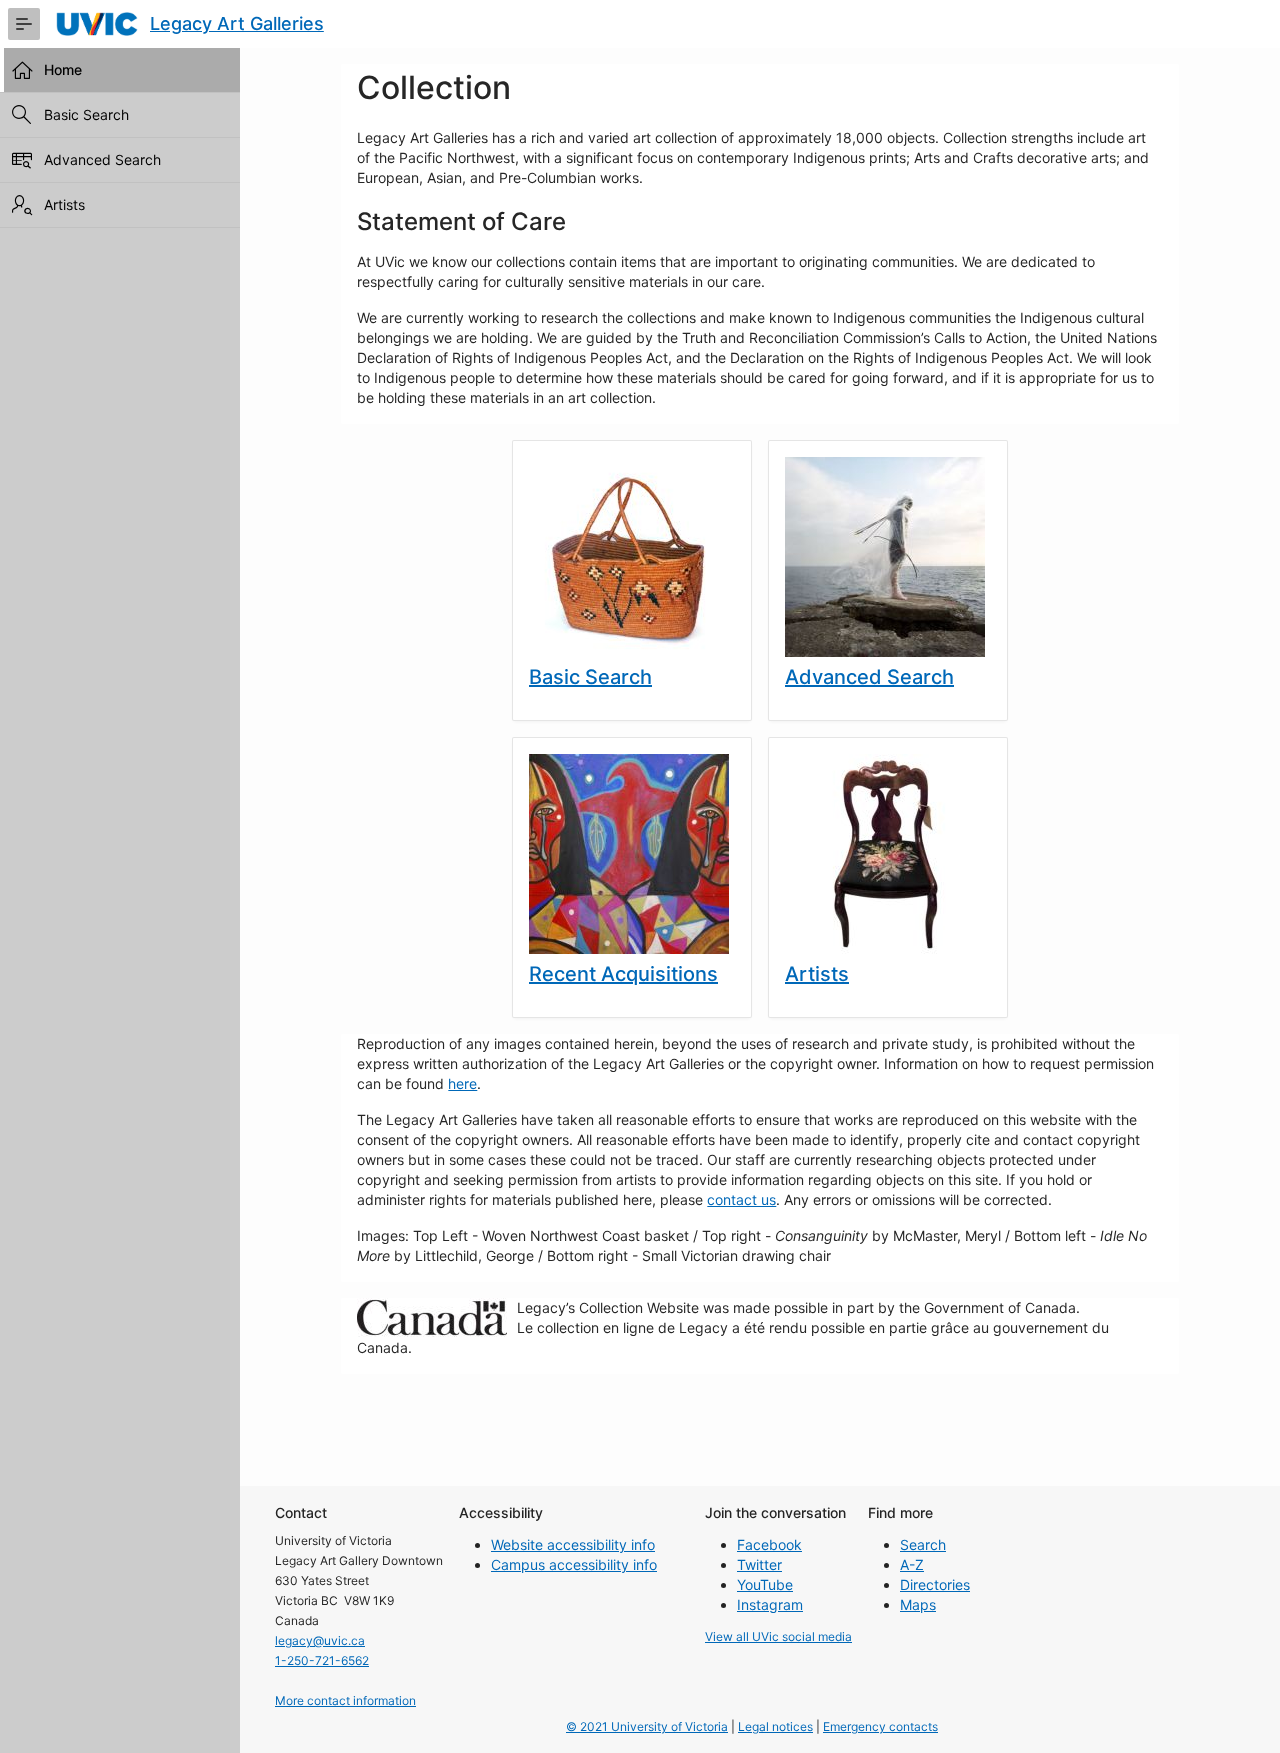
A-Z (912, 1564)
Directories (935, 1584)
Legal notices (775, 1726)
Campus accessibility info (574, 1564)
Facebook (769, 1544)
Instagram (770, 1604)
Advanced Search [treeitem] (102, 159)
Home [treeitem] (63, 69)
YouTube (765, 1584)
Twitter (759, 1564)
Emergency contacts (880, 1726)
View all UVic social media (778, 1636)
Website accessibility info (573, 1544)
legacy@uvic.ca (320, 1640)
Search (923, 1544)
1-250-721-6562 (322, 1660)
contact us (741, 1199)
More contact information (345, 1700)
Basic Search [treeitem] (86, 114)
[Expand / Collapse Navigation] (24, 24)
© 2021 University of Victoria (647, 1726)
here (462, 1083)
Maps (918, 1604)
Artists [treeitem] (64, 204)
